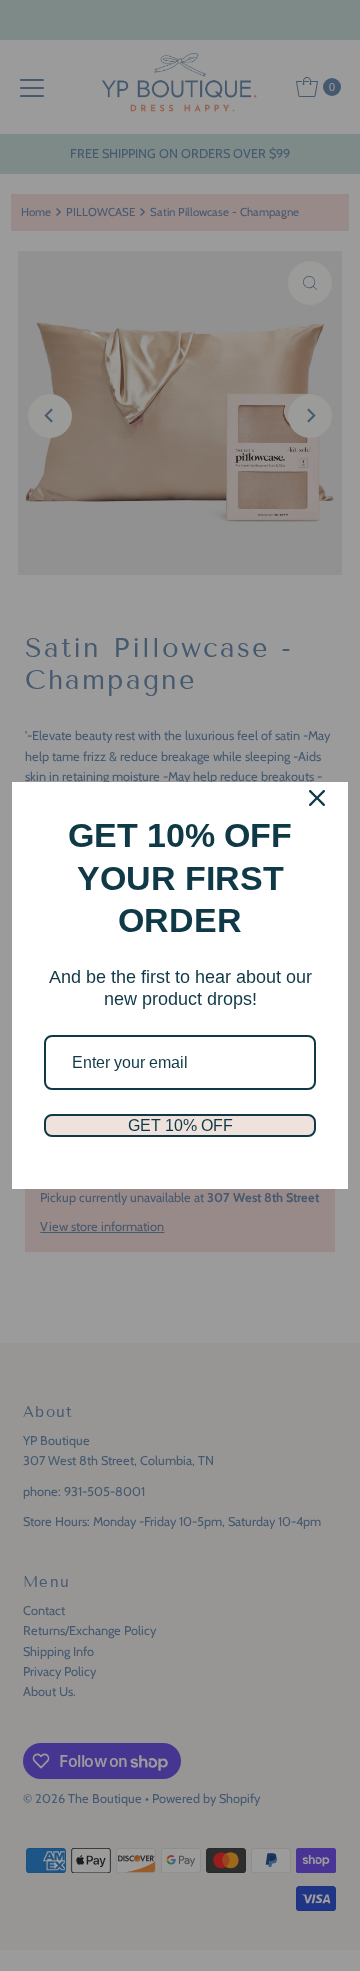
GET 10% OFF (180, 1125)
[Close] (317, 798)
